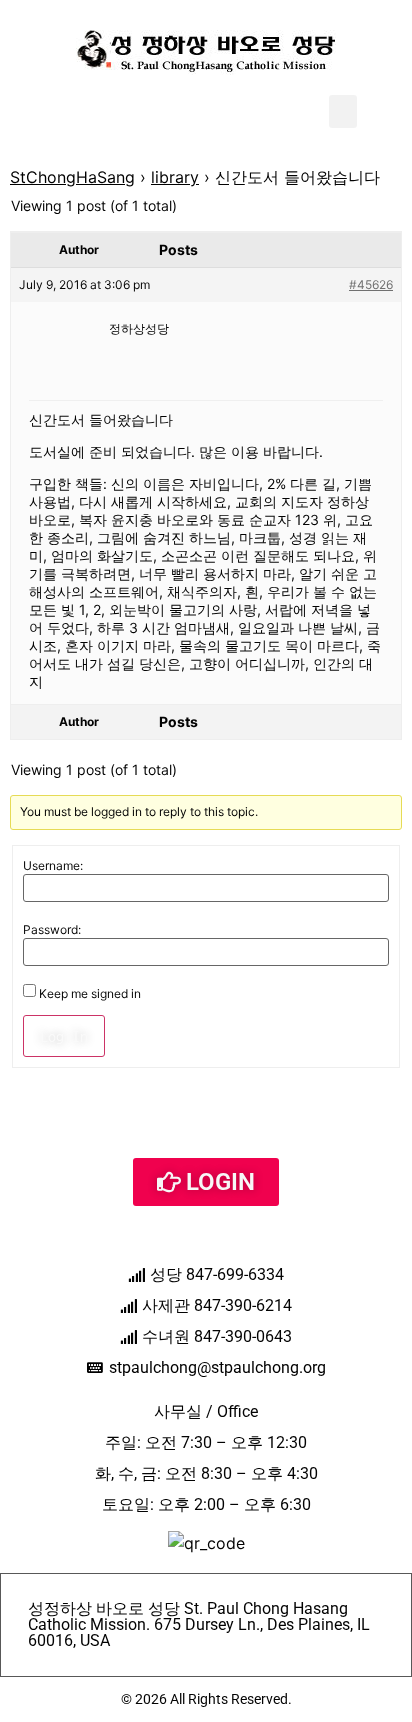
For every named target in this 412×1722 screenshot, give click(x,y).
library (175, 177)
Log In (64, 1036)
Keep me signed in (90, 994)
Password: (52, 930)
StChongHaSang (72, 177)
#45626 (371, 284)
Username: (53, 866)
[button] (343, 111)
